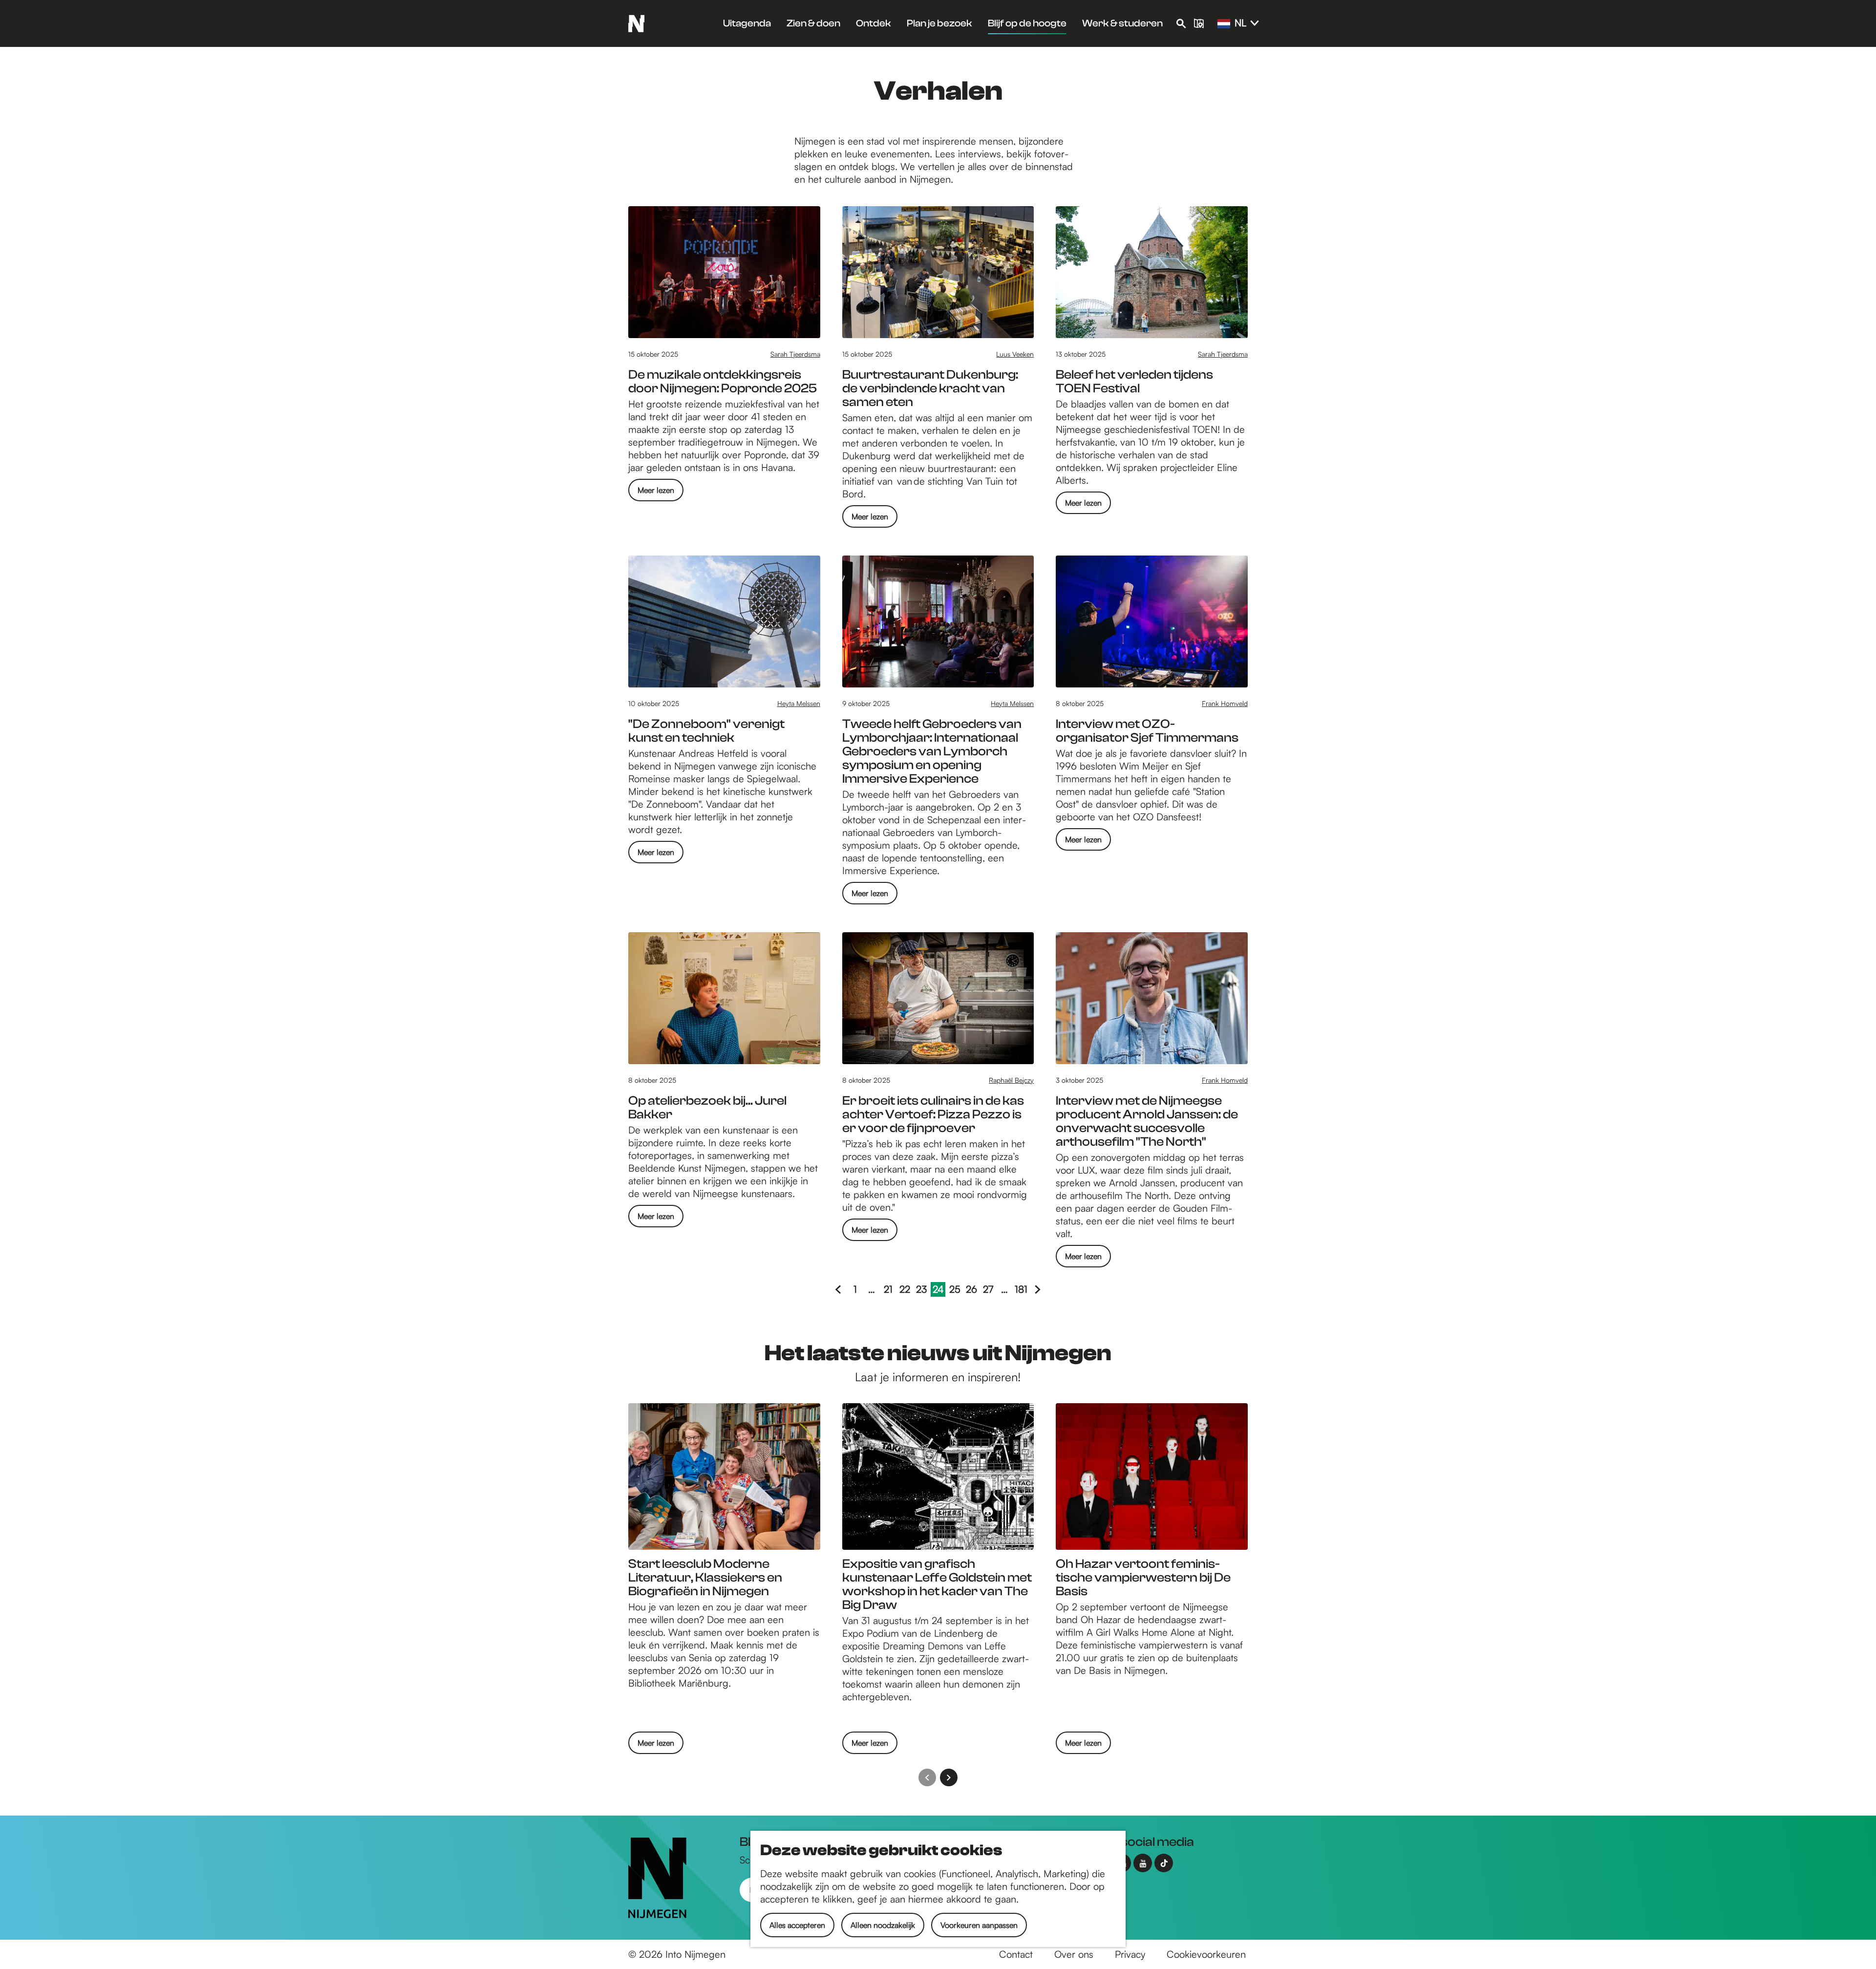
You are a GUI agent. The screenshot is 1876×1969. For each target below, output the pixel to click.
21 (890, 1290)
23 (922, 1290)
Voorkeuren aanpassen (979, 1925)
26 (972, 1290)
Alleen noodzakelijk (883, 1925)
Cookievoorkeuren (1206, 1954)
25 (956, 1290)
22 (906, 1290)
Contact (1016, 1954)
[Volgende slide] (949, 1777)
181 (1022, 1290)
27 (989, 1290)
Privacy (1130, 1954)
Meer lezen (656, 493)
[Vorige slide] (927, 1777)
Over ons (1074, 1954)
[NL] (1224, 24)
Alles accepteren (797, 1925)
